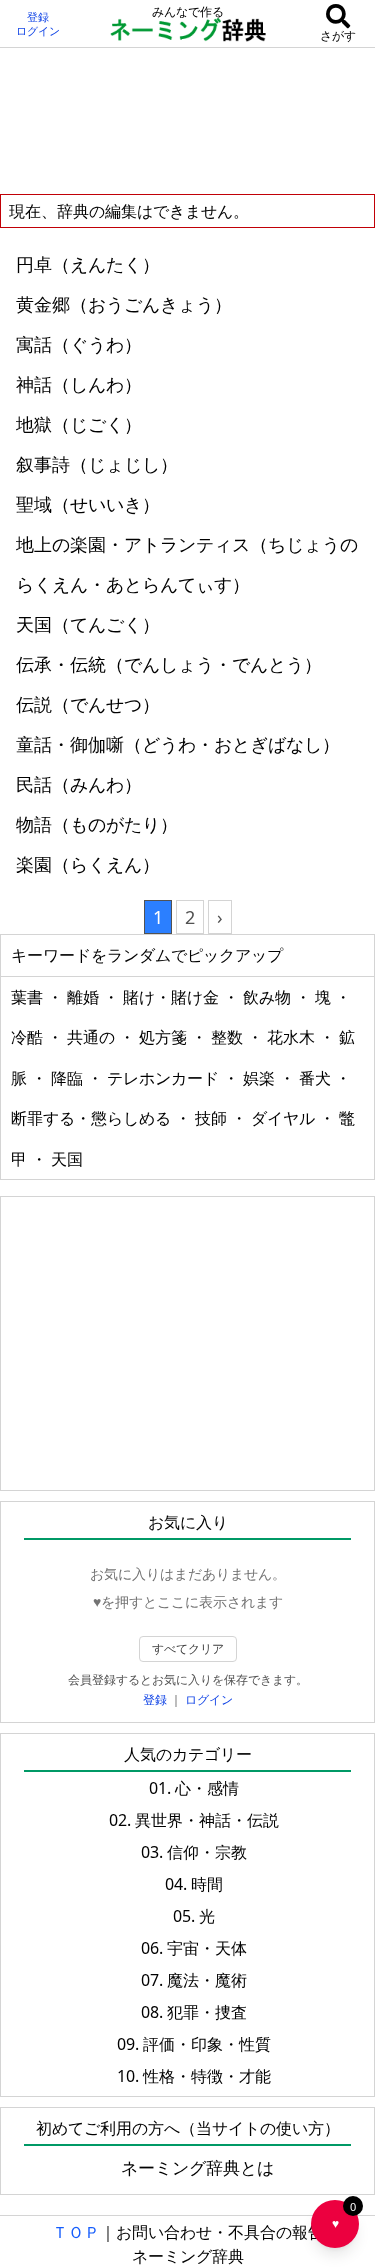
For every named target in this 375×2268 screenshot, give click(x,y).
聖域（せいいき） (88, 504)
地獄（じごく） (79, 424)
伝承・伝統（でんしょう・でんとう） (169, 664)
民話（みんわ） (79, 784)
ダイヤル (285, 1118)
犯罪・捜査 (207, 2012)
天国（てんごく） (88, 624)
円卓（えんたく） (88, 264)
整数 (229, 1037)
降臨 (69, 1078)
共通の (93, 1037)
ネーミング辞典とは (197, 2167)
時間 (207, 1884)
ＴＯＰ (76, 2232)
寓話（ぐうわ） (79, 344)
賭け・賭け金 (173, 997)
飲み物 (269, 997)
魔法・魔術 (207, 1980)
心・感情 (207, 1788)
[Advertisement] (188, 120)
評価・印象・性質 (207, 2044)
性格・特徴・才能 (207, 2076)
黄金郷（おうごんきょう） (124, 304)
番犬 (317, 1078)
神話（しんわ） (79, 384)
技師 (213, 1118)
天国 (67, 1159)
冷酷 (29, 1037)
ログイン (38, 31)
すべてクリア (188, 1648)
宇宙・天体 (207, 1948)
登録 (38, 17)
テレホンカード (165, 1078)
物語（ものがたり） (97, 824)
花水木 (293, 1037)
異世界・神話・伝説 (207, 1820)
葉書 (29, 997)
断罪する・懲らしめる (93, 1118)
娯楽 (261, 1078)
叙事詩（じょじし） (97, 464)
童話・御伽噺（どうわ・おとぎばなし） (178, 744)
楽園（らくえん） (88, 864)
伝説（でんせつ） (88, 704)
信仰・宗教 (207, 1852)
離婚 (85, 997)
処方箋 (165, 1037)
